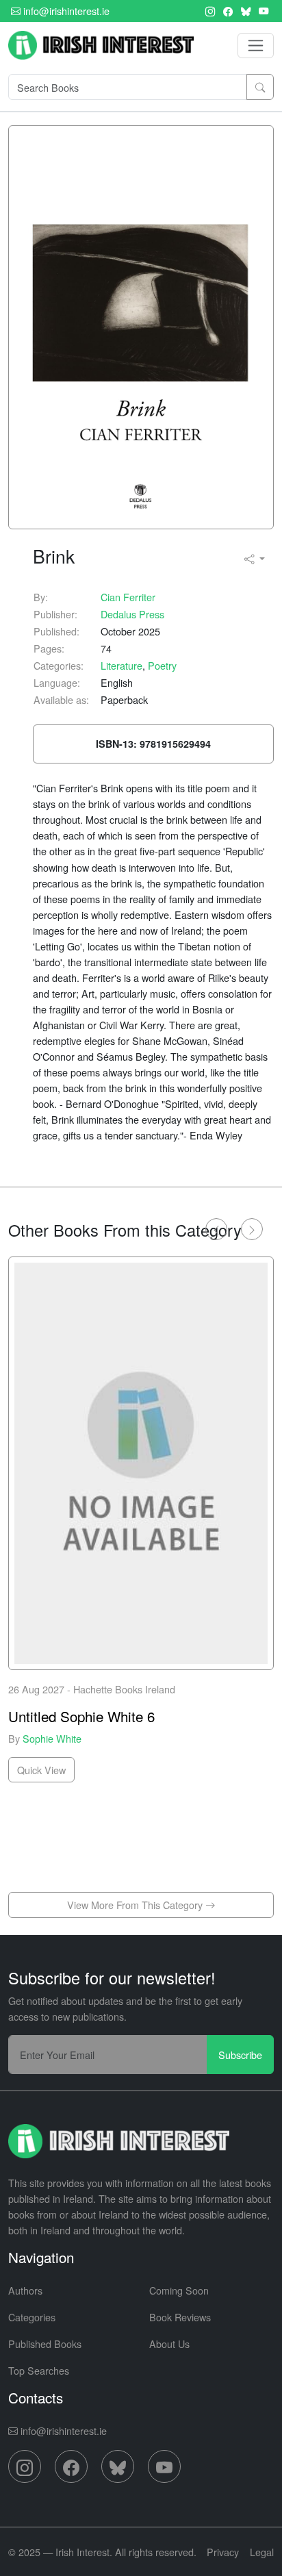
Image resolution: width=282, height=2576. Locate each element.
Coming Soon (179, 2290)
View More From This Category (136, 1905)
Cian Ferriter (128, 597)
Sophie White (52, 1738)
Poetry (162, 665)
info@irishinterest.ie (65, 11)
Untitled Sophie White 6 (81, 1715)
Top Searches (39, 2370)
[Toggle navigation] (256, 46)
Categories (32, 2317)
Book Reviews (180, 2317)
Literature (121, 665)
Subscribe (240, 2055)
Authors (25, 2290)
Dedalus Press (132, 614)
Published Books (45, 2344)
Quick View (41, 1769)
